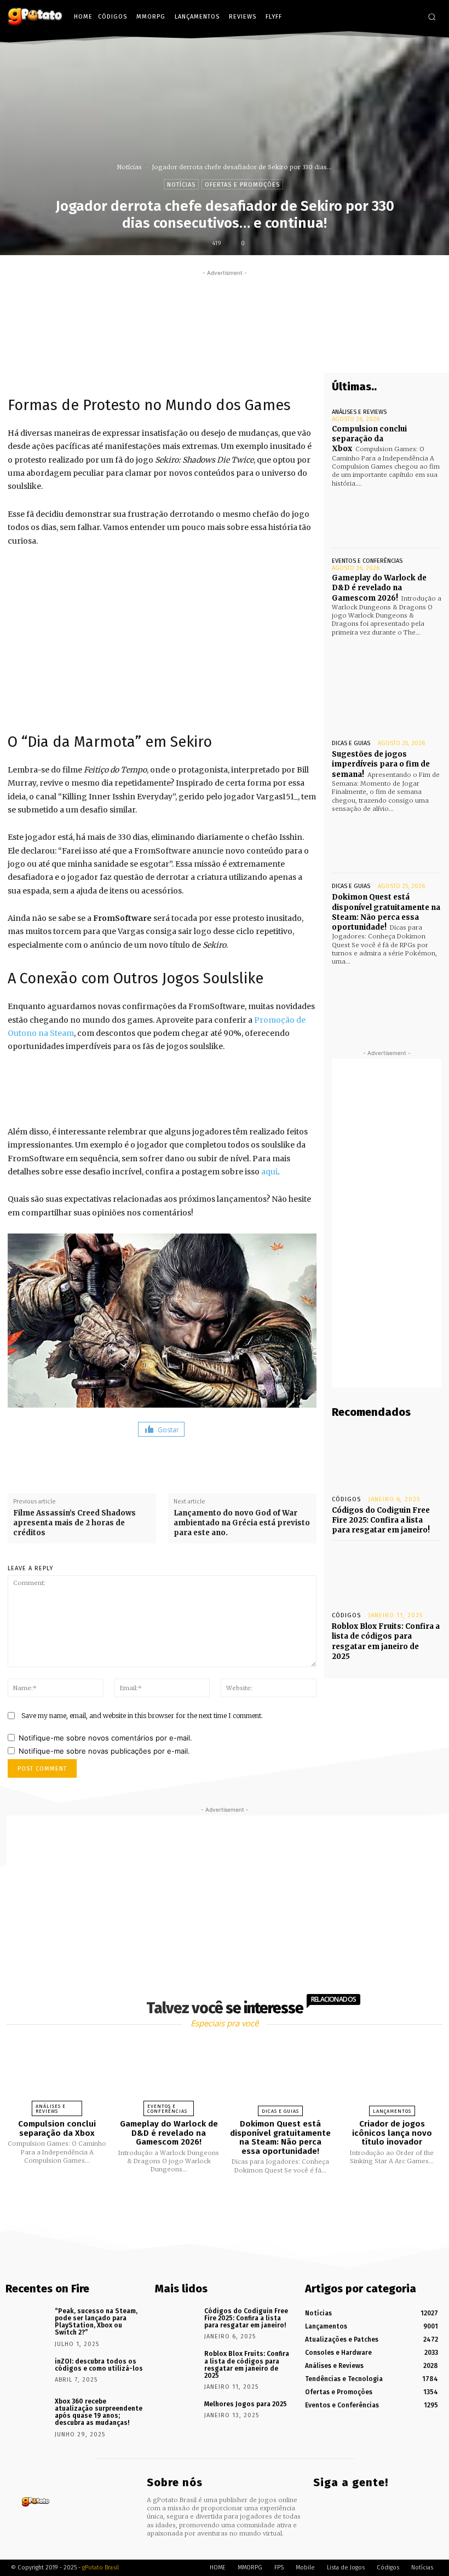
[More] (309, 353)
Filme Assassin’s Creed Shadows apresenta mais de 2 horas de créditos (74, 1523)
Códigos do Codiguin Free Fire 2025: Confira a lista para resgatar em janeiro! (381, 1520)
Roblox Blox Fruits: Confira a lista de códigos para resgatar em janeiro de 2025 (386, 1641)
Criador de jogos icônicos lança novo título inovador (392, 2133)
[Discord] (363, 17)
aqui (269, 1172)
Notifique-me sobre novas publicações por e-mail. (104, 1751)
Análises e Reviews (359, 412)
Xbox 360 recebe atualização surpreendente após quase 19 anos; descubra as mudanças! (99, 2412)
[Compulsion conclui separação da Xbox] (387, 515)
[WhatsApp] (283, 353)
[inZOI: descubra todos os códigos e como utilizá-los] (26, 2372)
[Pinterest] (258, 353)
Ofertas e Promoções (242, 185)
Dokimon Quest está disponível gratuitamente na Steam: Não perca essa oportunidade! (386, 912)
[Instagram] (395, 17)
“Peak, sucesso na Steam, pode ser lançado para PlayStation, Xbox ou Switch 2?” (96, 2322)
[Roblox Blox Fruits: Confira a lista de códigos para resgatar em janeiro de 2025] (387, 1574)
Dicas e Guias (351, 743)
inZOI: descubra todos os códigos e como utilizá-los (99, 2365)
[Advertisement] (225, 303)
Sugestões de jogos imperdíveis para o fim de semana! (381, 764)
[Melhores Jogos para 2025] (176, 2414)
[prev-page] (211, 2200)
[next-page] (234, 2200)
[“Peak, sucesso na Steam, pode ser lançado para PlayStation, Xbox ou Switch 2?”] (26, 2321)
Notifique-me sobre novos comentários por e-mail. (105, 1738)
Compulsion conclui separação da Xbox (369, 439)
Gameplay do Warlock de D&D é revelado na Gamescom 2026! (379, 588)
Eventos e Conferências (367, 561)
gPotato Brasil (100, 2568)
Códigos (346, 1499)
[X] (411, 17)
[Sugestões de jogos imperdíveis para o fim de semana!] (387, 840)
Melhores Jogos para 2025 (246, 2404)
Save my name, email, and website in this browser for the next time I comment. (142, 1716)
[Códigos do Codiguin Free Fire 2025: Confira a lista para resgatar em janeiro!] (387, 1457)
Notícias (129, 167)
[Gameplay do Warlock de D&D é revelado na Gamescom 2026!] (387, 664)
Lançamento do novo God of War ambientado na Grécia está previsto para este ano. (242, 1523)
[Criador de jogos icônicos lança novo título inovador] (392, 2075)
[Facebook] (379, 17)
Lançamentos (392, 2111)
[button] (432, 17)
